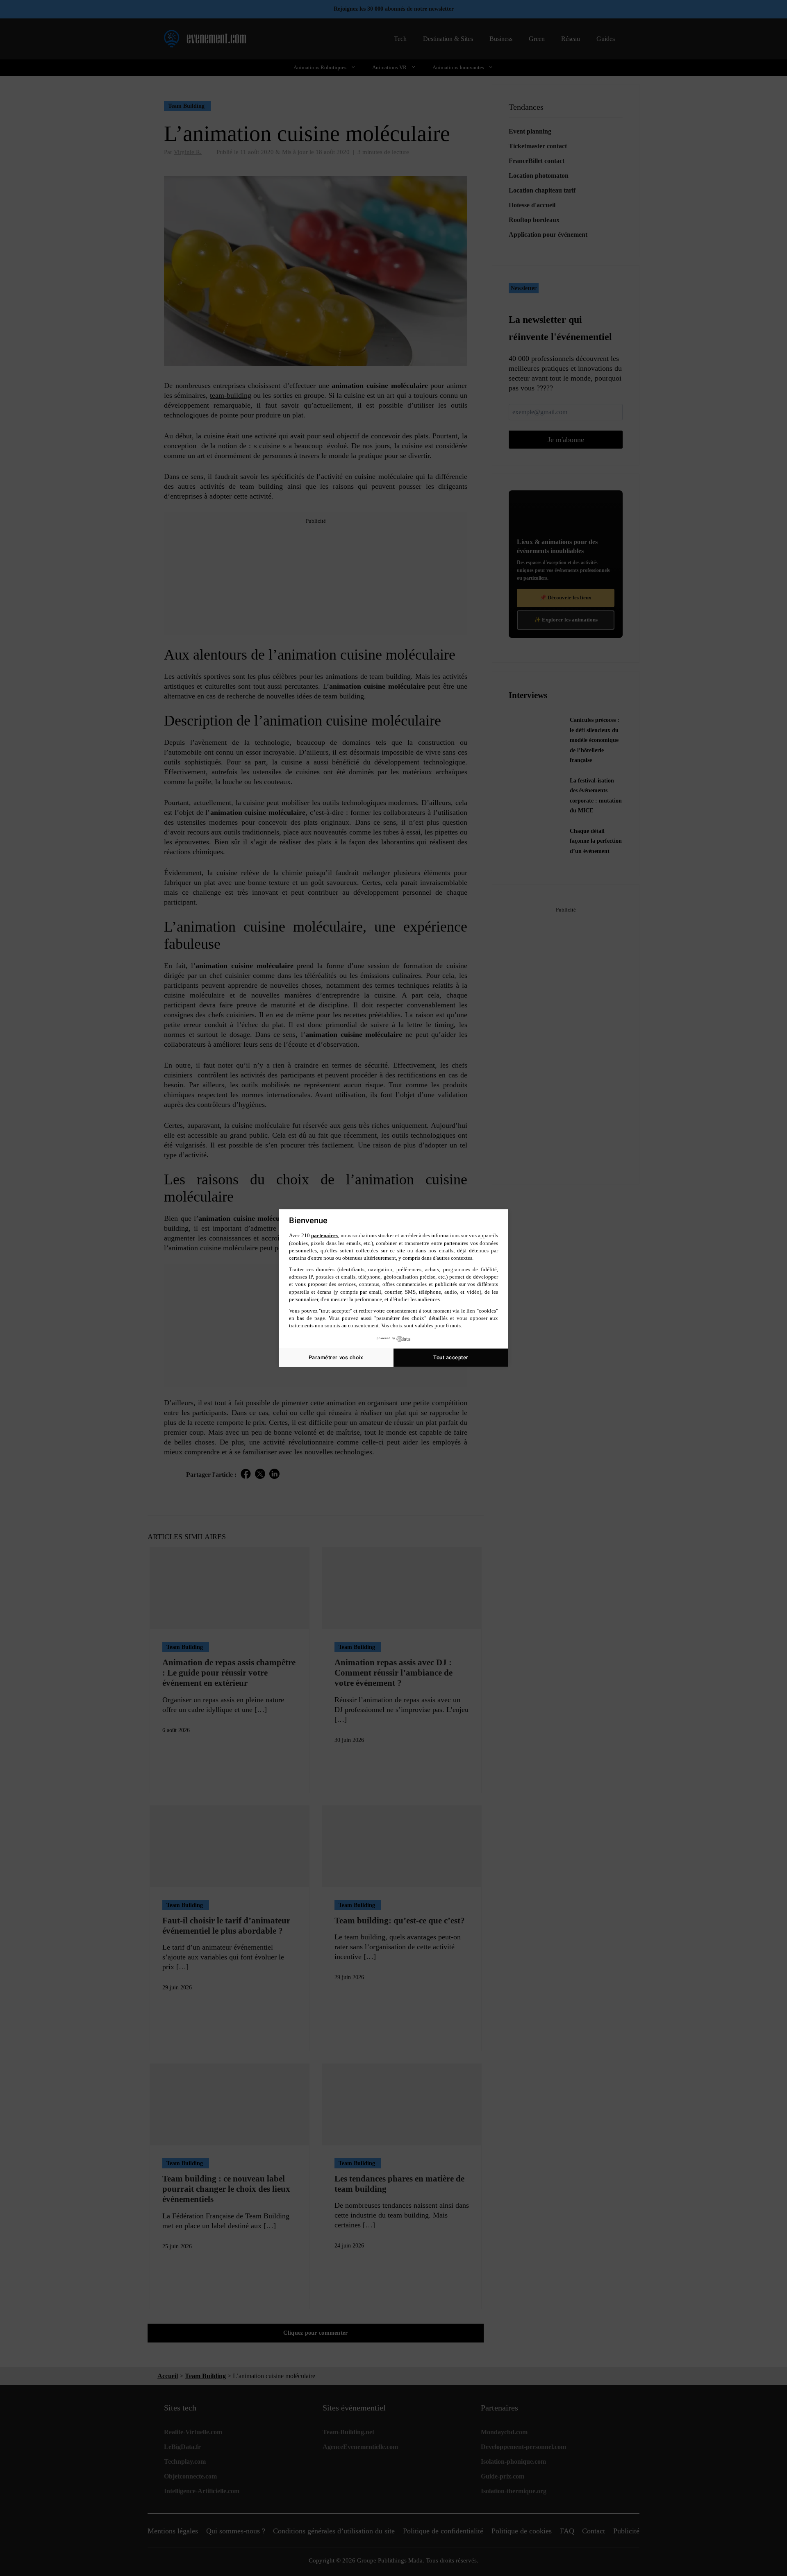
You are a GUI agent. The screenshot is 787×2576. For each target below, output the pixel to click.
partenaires (324, 1235)
